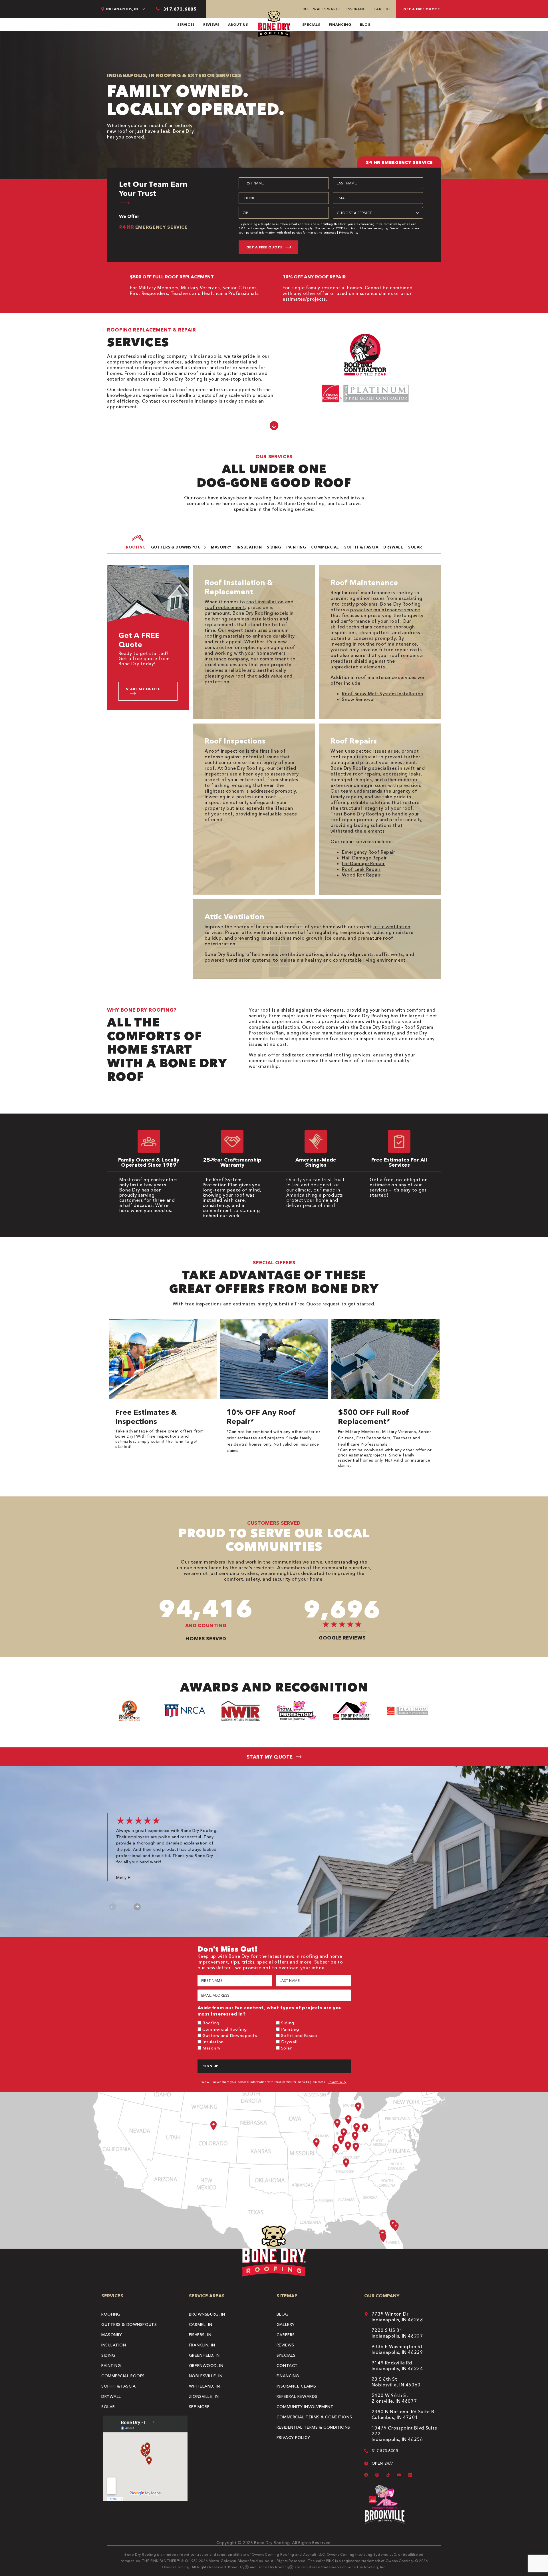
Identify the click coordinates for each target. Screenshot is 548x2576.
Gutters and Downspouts (230, 2035)
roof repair (343, 757)
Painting (290, 2029)
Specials (311, 24)
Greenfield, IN (204, 2355)
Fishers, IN (200, 2335)
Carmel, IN (201, 2324)
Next (137, 1907)
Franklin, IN (202, 2345)
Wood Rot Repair (361, 875)
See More (199, 2407)
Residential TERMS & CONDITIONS (313, 2427)
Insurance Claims (296, 2386)
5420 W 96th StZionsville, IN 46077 (394, 2398)
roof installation (265, 602)
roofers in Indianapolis (197, 401)
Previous (113, 1907)
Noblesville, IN (206, 2376)
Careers (382, 9)
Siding (288, 2023)
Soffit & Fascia (118, 2386)
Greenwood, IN (206, 2366)
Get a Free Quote (421, 9)
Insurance (357, 9)
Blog (365, 24)
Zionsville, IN (204, 2396)
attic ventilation (392, 927)
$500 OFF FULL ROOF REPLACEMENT (172, 277)
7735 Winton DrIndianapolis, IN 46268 (397, 2317)
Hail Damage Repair (364, 858)
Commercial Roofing (224, 2029)
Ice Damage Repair (363, 863)
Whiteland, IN (204, 2386)
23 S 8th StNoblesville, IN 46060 (396, 2382)
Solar (287, 2048)
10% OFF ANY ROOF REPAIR (314, 277)
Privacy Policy (349, 233)
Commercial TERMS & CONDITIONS (314, 2417)
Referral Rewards (322, 9)
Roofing (211, 2023)
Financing (340, 24)
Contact (287, 2366)
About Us (238, 24)
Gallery (286, 2324)
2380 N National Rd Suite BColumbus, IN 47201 (403, 2414)
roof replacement (225, 607)
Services (186, 24)
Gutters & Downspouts (129, 2324)
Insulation (213, 2042)
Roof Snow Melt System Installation (383, 694)
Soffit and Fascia (299, 2035)
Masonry (211, 2048)
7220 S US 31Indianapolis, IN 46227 (397, 2333)
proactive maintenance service (385, 610)
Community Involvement (305, 2407)
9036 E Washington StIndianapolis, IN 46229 (397, 2349)
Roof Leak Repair (361, 869)
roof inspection (227, 751)
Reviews (211, 24)
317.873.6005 (385, 2451)
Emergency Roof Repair (368, 852)
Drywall (289, 2042)
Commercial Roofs (123, 2376)
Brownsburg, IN (207, 2314)
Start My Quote (143, 689)
